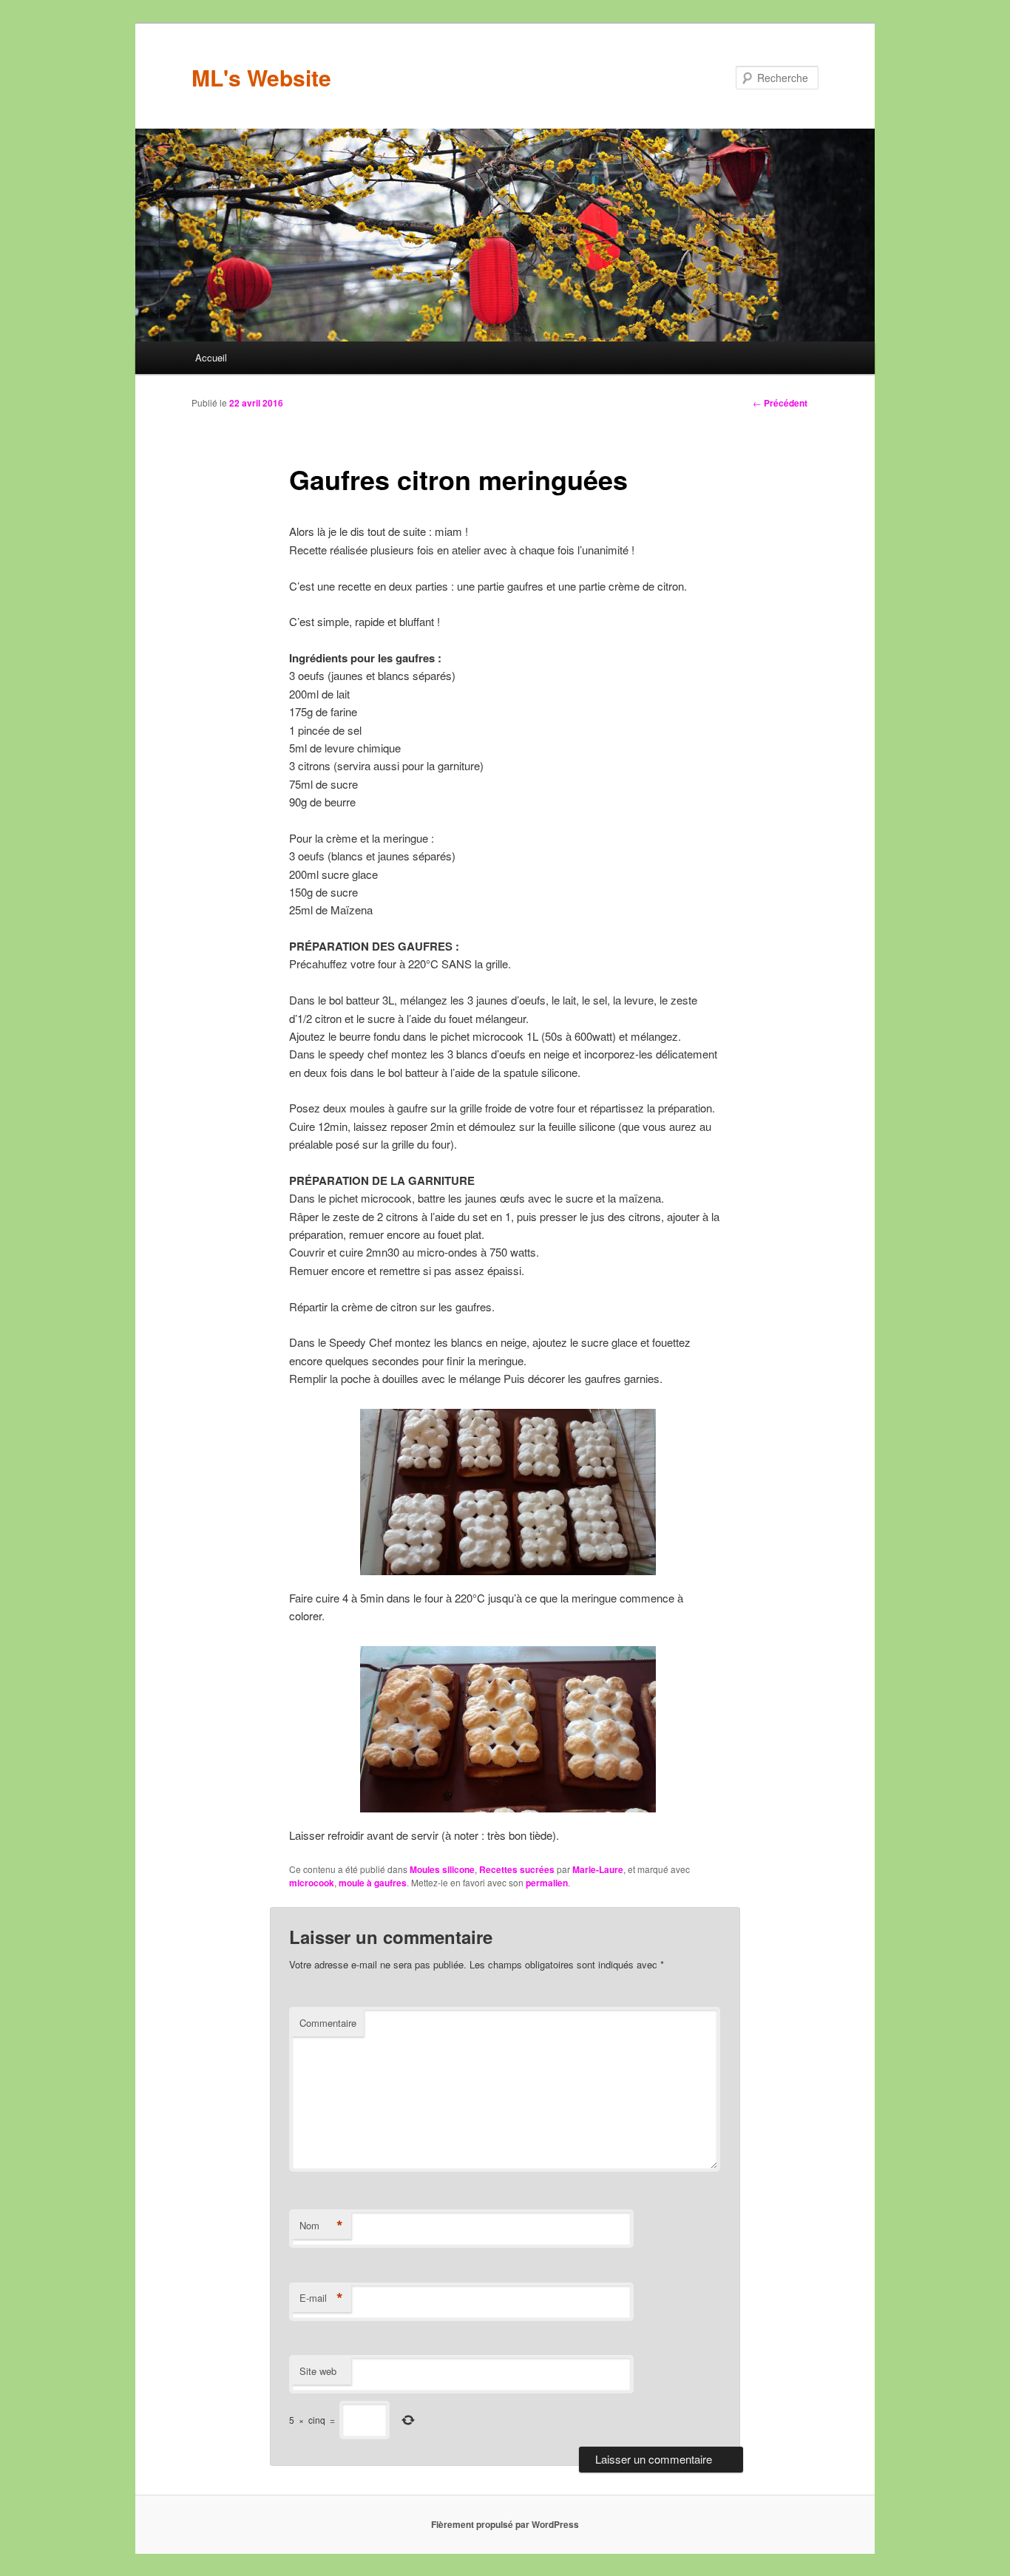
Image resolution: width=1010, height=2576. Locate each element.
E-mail (321, 2298)
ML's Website (261, 77)
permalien (547, 1883)
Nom (321, 2226)
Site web (318, 2371)
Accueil (211, 357)
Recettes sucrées (517, 1869)
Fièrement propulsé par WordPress (505, 2524)
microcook (312, 1883)
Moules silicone (442, 1869)
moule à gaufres (373, 1883)
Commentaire (328, 2023)
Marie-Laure (598, 1869)
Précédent (780, 403)
